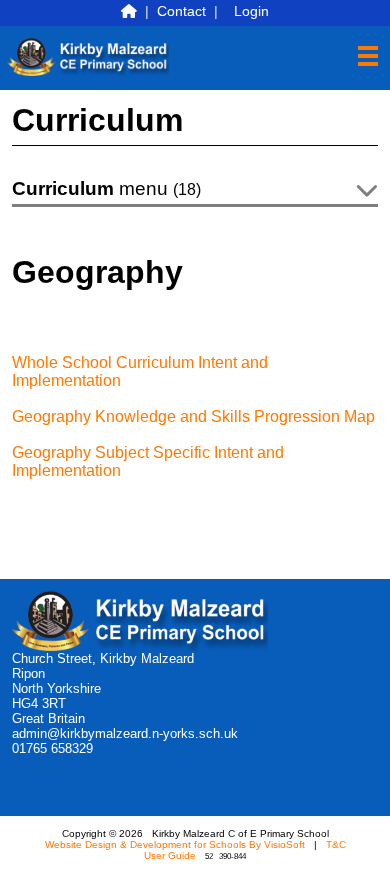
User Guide (170, 855)
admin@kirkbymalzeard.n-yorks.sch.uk (125, 733)
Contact (181, 11)
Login (251, 11)
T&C (336, 844)
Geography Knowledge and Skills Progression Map (193, 416)
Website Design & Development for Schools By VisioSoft (175, 844)
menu (106, 188)
